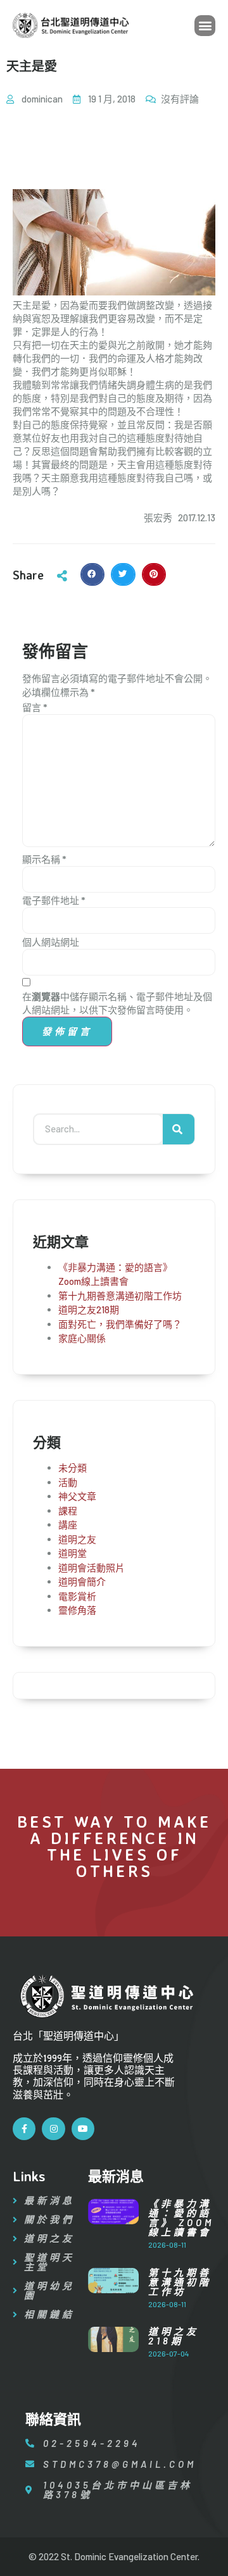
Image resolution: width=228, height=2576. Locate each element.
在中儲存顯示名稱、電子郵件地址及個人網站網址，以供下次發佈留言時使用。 (117, 1003)
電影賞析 (77, 1596)
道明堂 (73, 1553)
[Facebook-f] (24, 2129)
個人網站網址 (51, 942)
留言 (35, 707)
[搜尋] (179, 1129)
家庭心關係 (82, 1338)
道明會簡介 (82, 1582)
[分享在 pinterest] (154, 574)
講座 (68, 1525)
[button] (205, 26)
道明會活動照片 (92, 1568)
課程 (68, 1511)
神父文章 (77, 1496)
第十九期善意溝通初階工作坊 (120, 1296)
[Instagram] (53, 2129)
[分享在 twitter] (123, 574)
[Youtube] (83, 2129)
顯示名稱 (44, 859)
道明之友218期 (89, 1310)
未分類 (73, 1468)
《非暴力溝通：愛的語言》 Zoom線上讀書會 (181, 2218)
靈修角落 (77, 1610)
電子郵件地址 (54, 900)
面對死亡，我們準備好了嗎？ (120, 1324)
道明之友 (77, 1539)
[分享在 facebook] (92, 574)
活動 (68, 1482)
